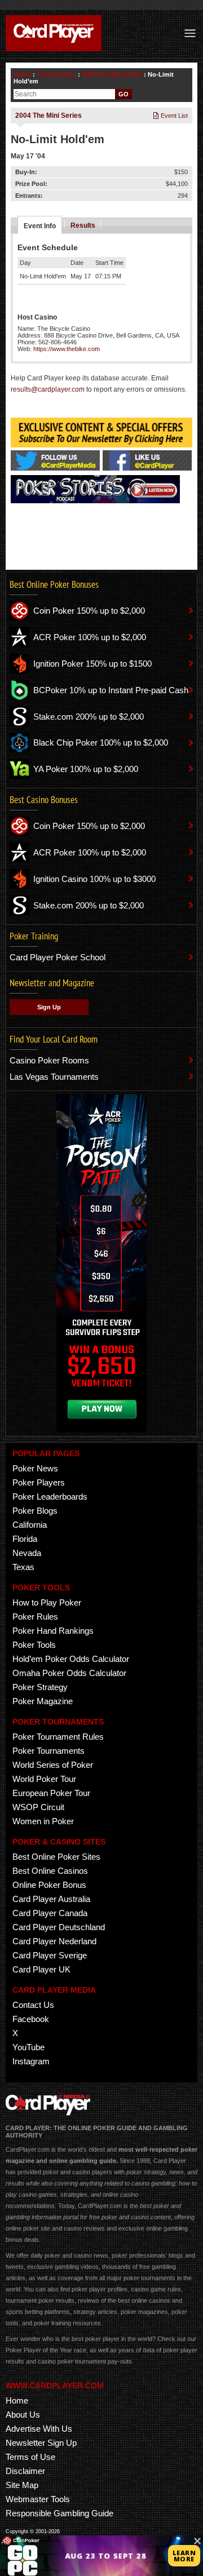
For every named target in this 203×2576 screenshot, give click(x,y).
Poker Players (39, 1482)
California (30, 1525)
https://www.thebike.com (67, 349)
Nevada (27, 1553)
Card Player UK (41, 1969)
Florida (25, 1539)
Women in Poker (43, 1821)
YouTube (28, 2047)
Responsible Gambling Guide (59, 2513)
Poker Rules (35, 1617)
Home (22, 74)
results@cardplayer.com (48, 389)
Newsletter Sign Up (41, 2443)
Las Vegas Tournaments (54, 1077)
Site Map (22, 2485)
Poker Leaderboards (50, 1497)
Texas (23, 1567)
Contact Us (33, 2005)
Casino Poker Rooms (49, 1060)
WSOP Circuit (38, 1807)
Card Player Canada (50, 1913)
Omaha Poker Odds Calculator (69, 1673)
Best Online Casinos (50, 1871)
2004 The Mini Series (112, 74)
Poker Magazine (43, 1701)
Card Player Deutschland (59, 1927)
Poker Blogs (35, 1511)
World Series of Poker (53, 1765)
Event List (173, 116)
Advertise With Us (39, 2429)
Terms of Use (30, 2457)
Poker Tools (34, 1645)
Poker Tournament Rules (58, 1737)
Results (83, 225)
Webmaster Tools (38, 2499)
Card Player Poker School (58, 957)
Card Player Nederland (54, 1941)
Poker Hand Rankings (53, 1631)
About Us (23, 2415)
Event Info (40, 226)
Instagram (31, 2061)
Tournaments (56, 74)
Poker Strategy (40, 1687)
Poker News (35, 1468)
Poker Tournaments (48, 1751)
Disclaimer (25, 2471)
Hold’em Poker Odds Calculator (71, 1659)
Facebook (31, 2019)
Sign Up (49, 1007)
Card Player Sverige (50, 1955)
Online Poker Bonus (49, 1885)
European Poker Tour (51, 1793)
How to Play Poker (47, 1602)
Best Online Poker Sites (56, 1857)
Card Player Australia (51, 1899)
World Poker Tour (44, 1779)
